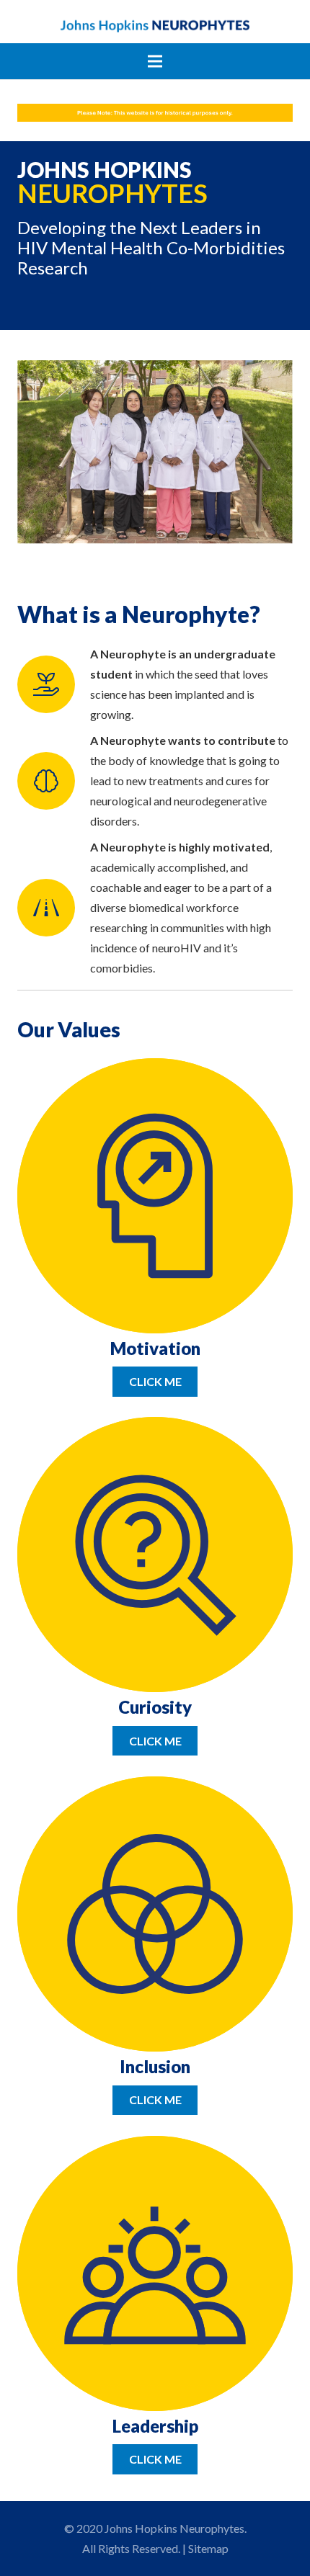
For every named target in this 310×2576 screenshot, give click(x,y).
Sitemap (208, 2548)
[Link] (155, 25)
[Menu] (155, 61)
